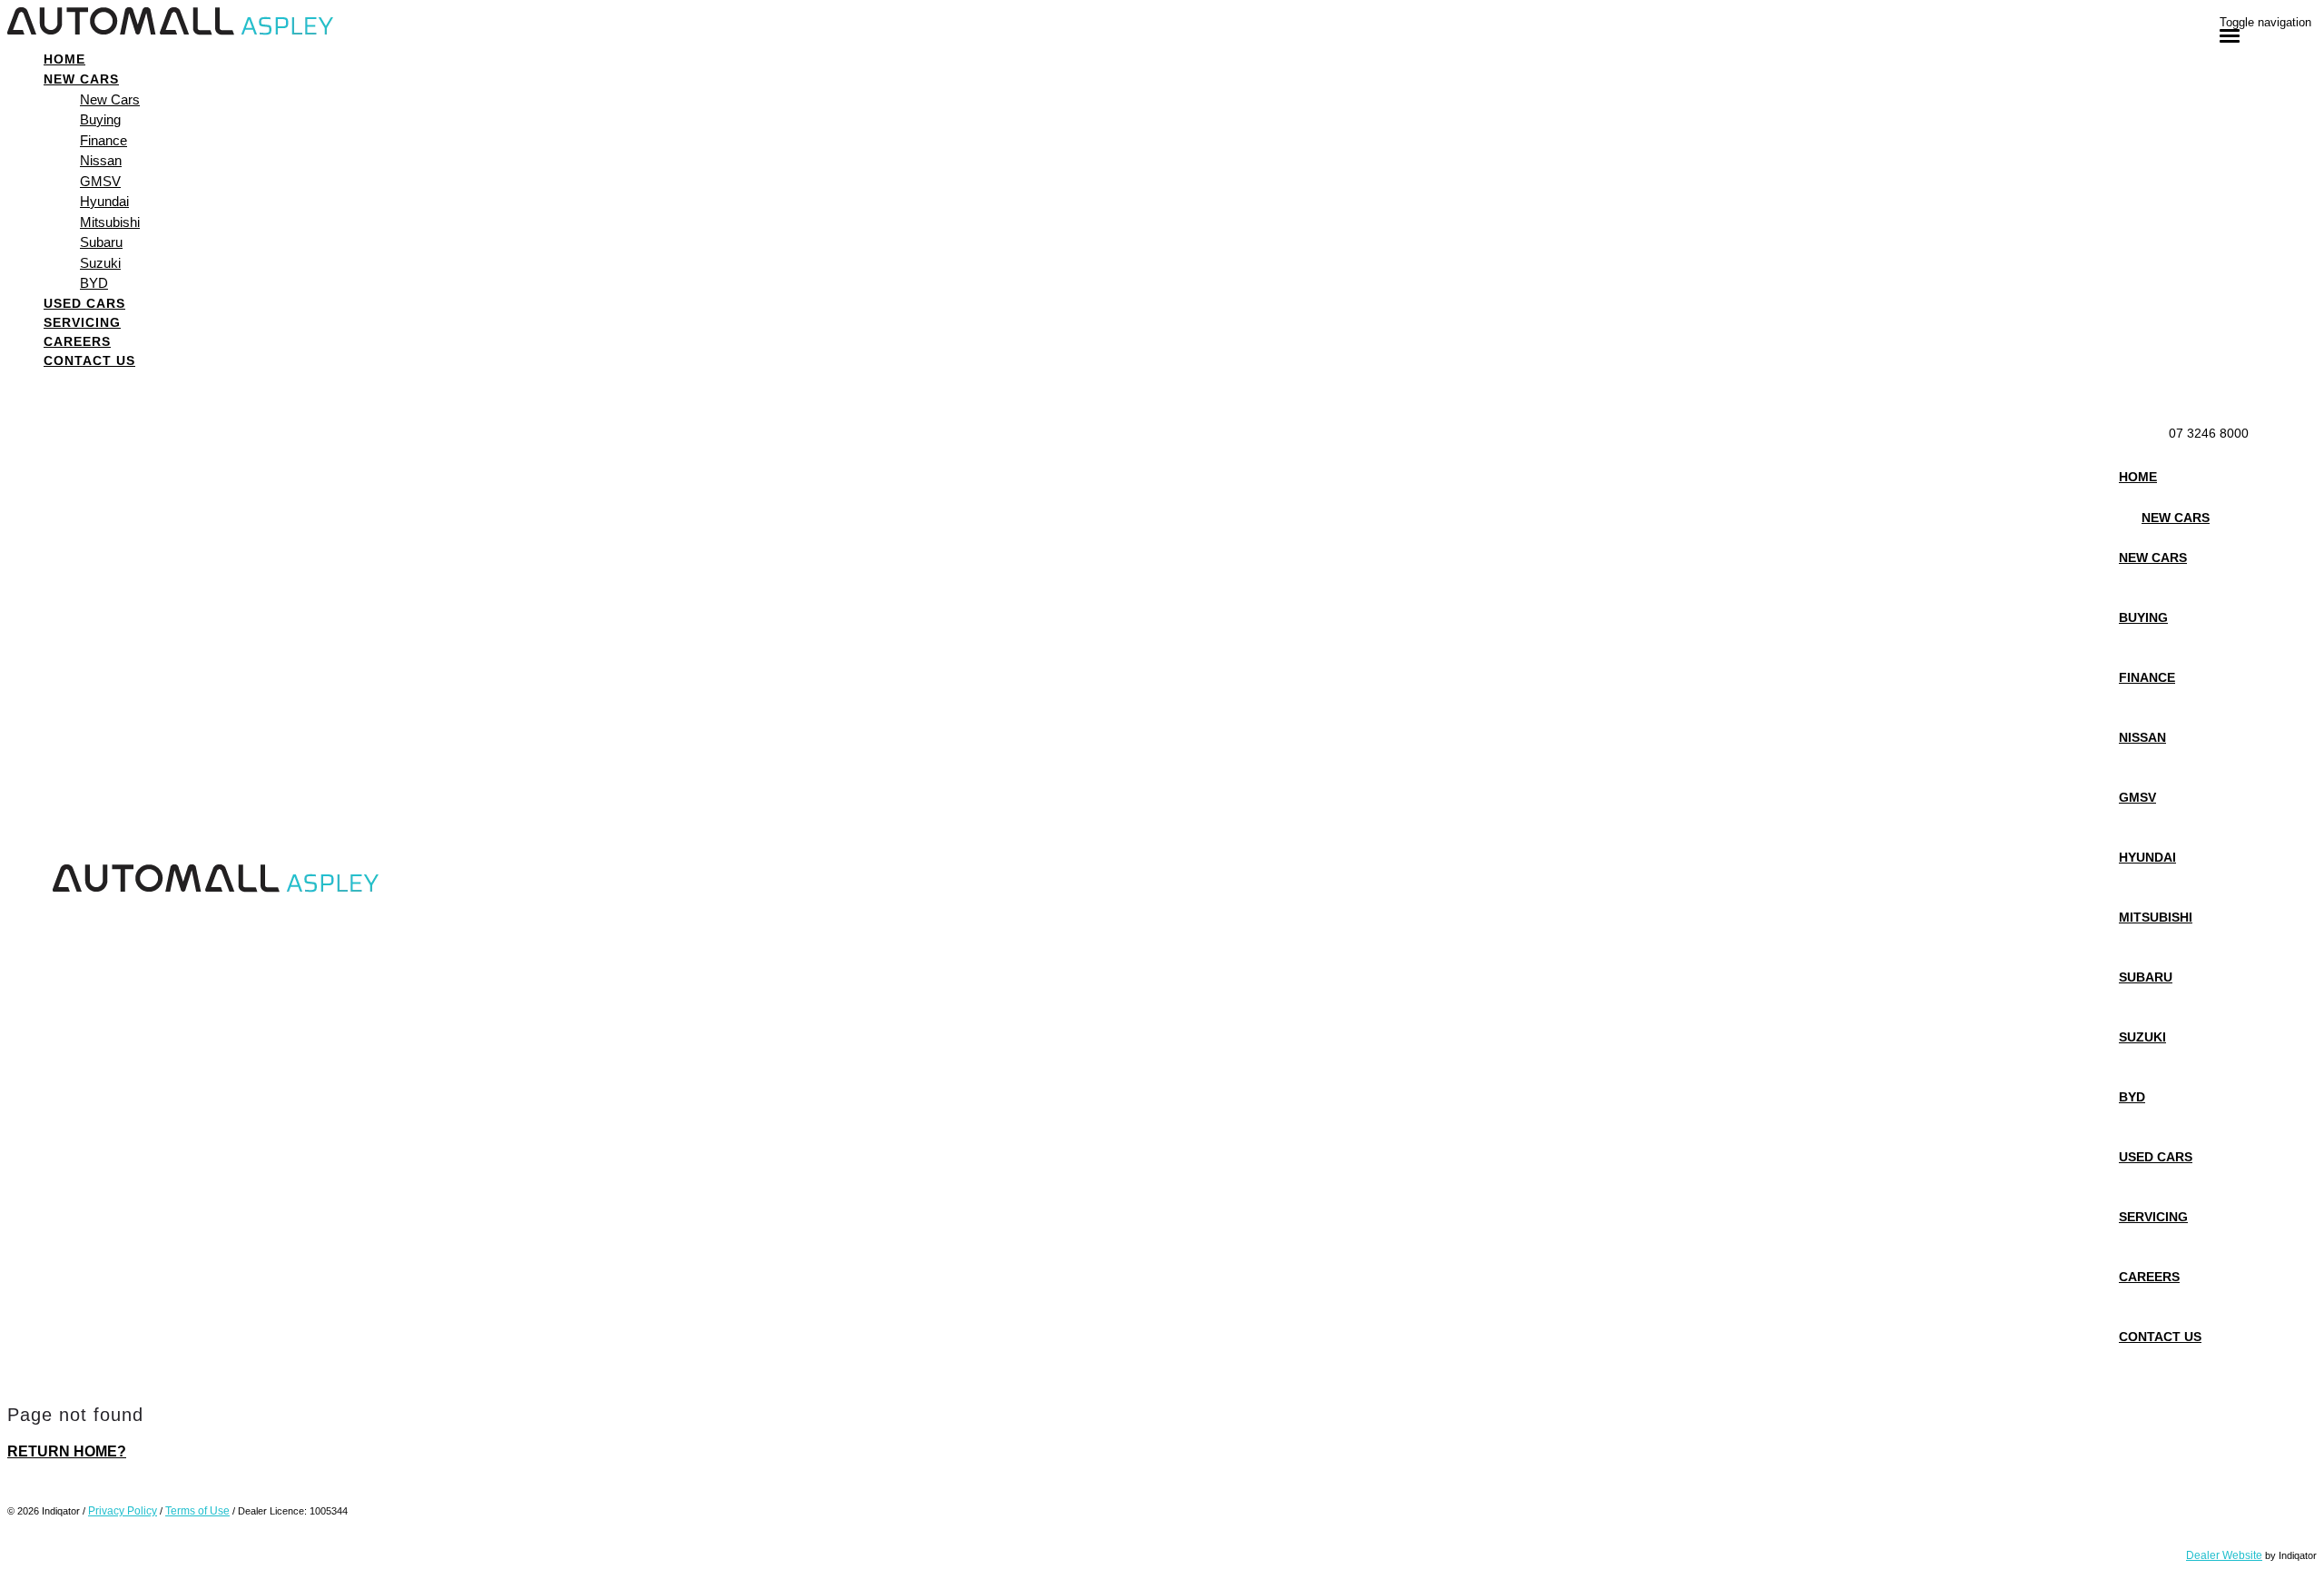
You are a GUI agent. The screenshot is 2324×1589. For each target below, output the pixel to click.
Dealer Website (2224, 1555)
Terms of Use (197, 1511)
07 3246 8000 (2209, 433)
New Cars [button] (81, 79)
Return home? (67, 1451)
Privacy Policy (123, 1511)
